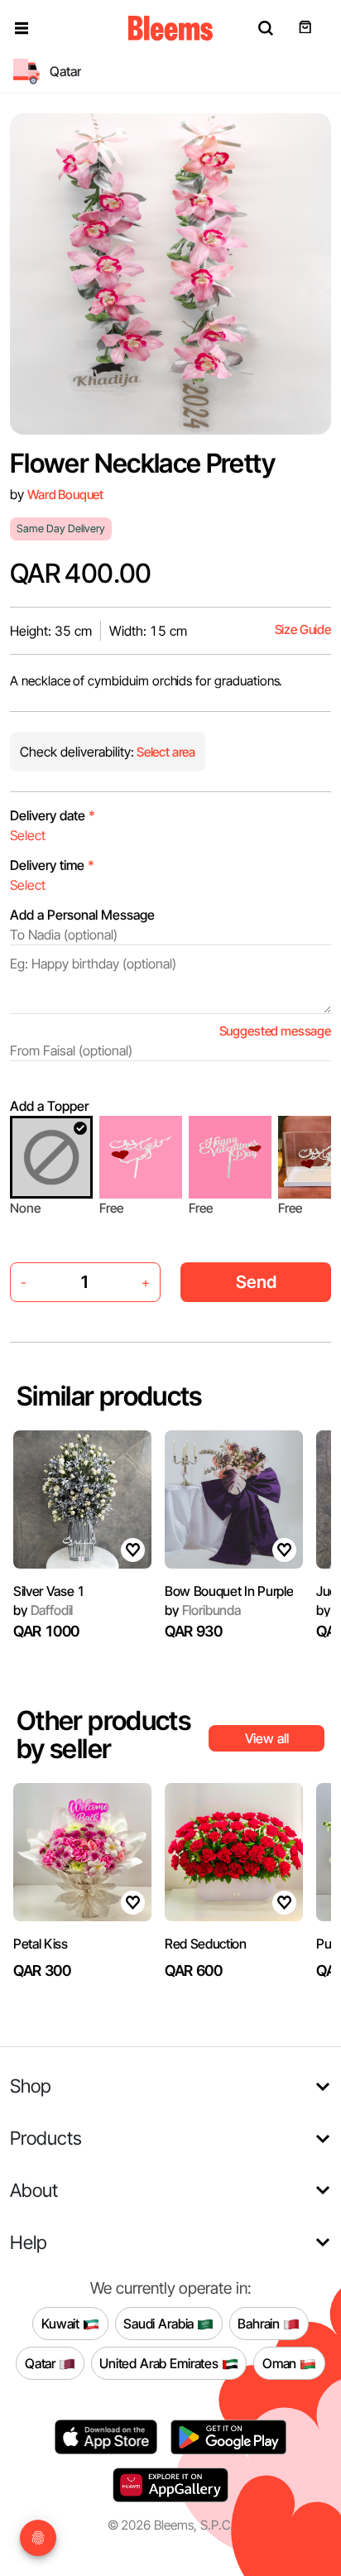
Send (256, 1282)
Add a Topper (49, 1106)
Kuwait (62, 2324)
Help (29, 2242)
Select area (165, 752)
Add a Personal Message (82, 915)
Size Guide (303, 630)
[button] (22, 28)
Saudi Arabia (160, 2324)
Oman (281, 2363)
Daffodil (43, 1610)
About (34, 2190)
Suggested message (275, 1031)
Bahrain (260, 2324)
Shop (31, 2086)
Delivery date (53, 815)
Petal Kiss (41, 1944)
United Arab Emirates (161, 2363)
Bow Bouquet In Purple (229, 1591)
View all (267, 1738)
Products (46, 2138)
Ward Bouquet (65, 495)
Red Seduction (206, 1944)
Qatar (42, 2363)
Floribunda (203, 1610)
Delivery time (52, 865)
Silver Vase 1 (49, 1591)
